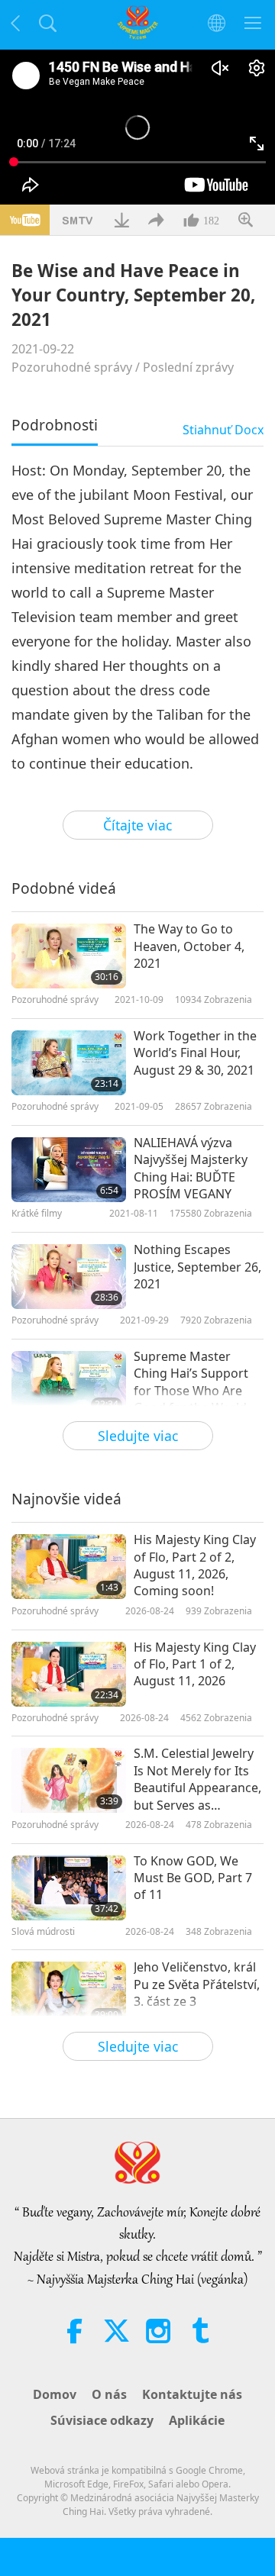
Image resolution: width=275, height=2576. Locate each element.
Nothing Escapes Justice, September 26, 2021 (197, 1267)
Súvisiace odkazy (102, 2420)
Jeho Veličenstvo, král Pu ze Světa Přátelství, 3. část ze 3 (197, 1984)
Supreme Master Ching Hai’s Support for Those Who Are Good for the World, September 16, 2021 (192, 1382)
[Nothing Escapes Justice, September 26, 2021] (69, 1277)
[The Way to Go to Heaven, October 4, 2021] (69, 956)
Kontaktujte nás (192, 2394)
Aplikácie (197, 2420)
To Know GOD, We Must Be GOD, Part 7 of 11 (193, 1878)
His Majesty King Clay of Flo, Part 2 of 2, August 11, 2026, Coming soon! (195, 1565)
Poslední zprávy (188, 367)
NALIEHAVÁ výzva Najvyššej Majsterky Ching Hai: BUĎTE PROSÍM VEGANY (191, 1168)
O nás (109, 2394)
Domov (55, 2394)
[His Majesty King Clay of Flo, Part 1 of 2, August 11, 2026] (69, 1674)
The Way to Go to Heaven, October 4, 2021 (189, 946)
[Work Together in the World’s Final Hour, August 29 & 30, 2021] (69, 1063)
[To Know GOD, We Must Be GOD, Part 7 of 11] (69, 1888)
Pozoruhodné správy (72, 367)
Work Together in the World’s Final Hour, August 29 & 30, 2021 (195, 1053)
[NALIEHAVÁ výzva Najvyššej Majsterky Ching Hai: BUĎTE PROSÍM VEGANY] (69, 1170)
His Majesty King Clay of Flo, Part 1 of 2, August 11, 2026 (195, 1664)
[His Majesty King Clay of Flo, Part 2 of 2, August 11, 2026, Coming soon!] (69, 1567)
